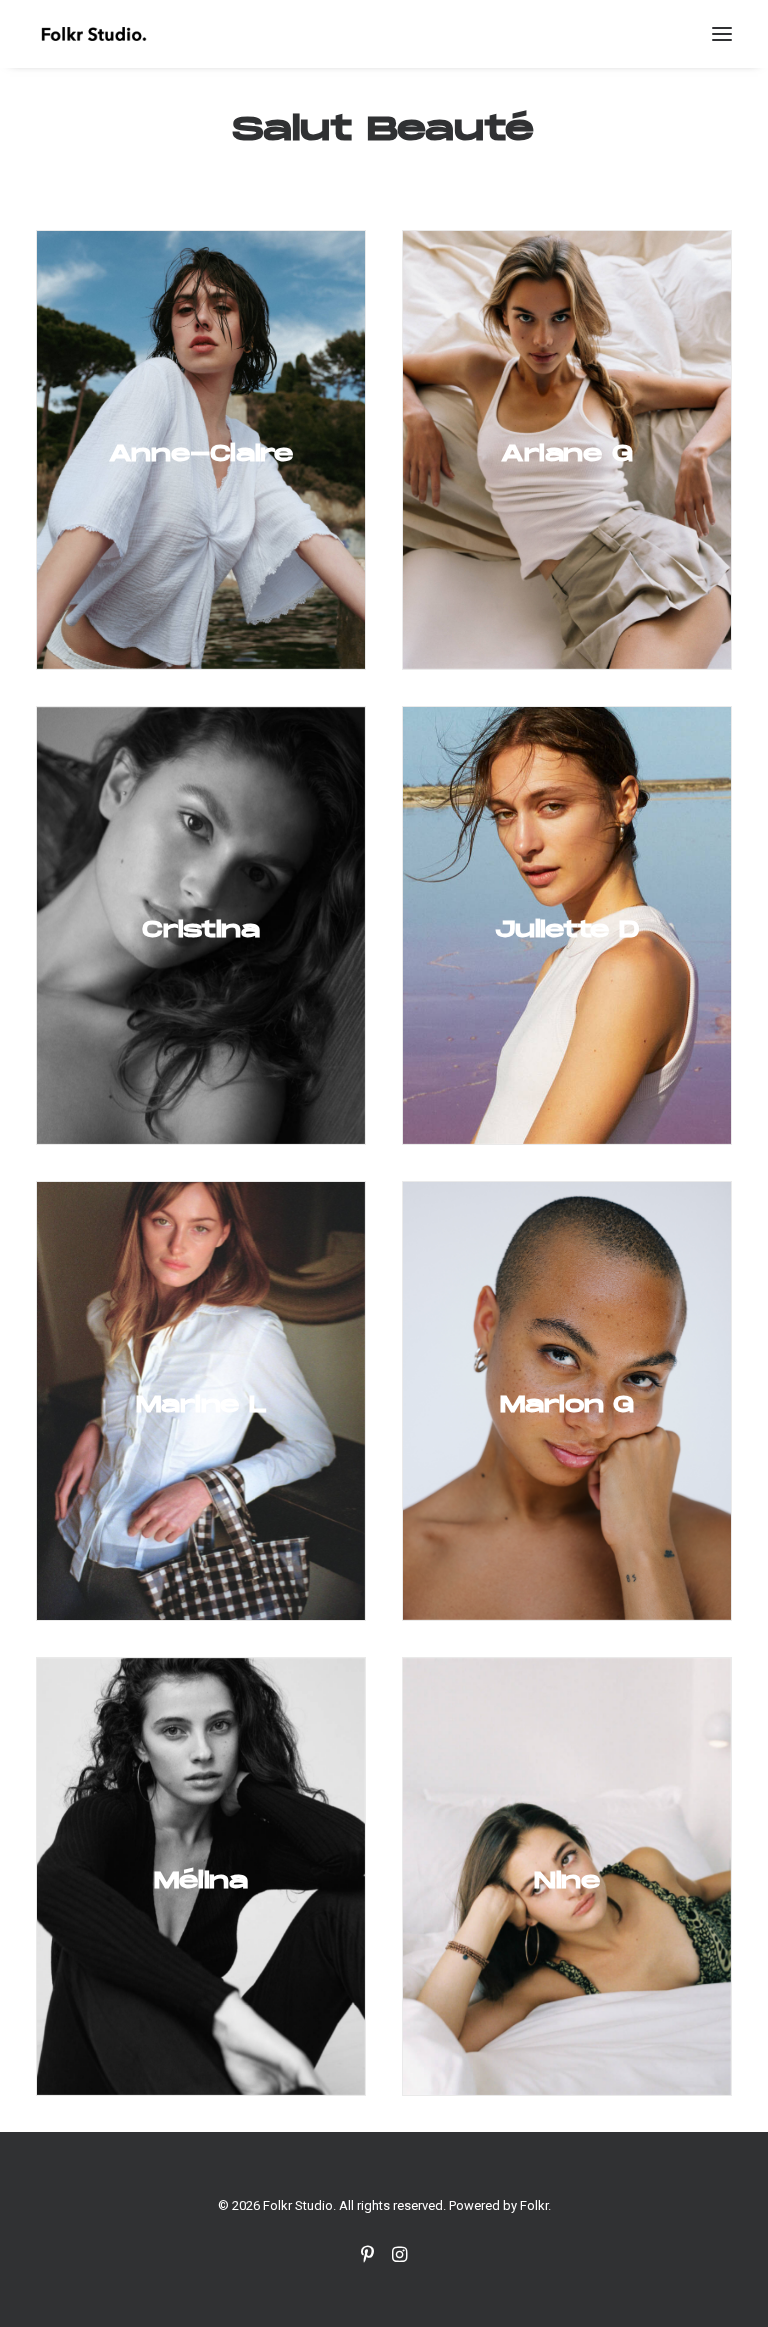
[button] (722, 34)
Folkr (534, 2205)
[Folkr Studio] (93, 34)
